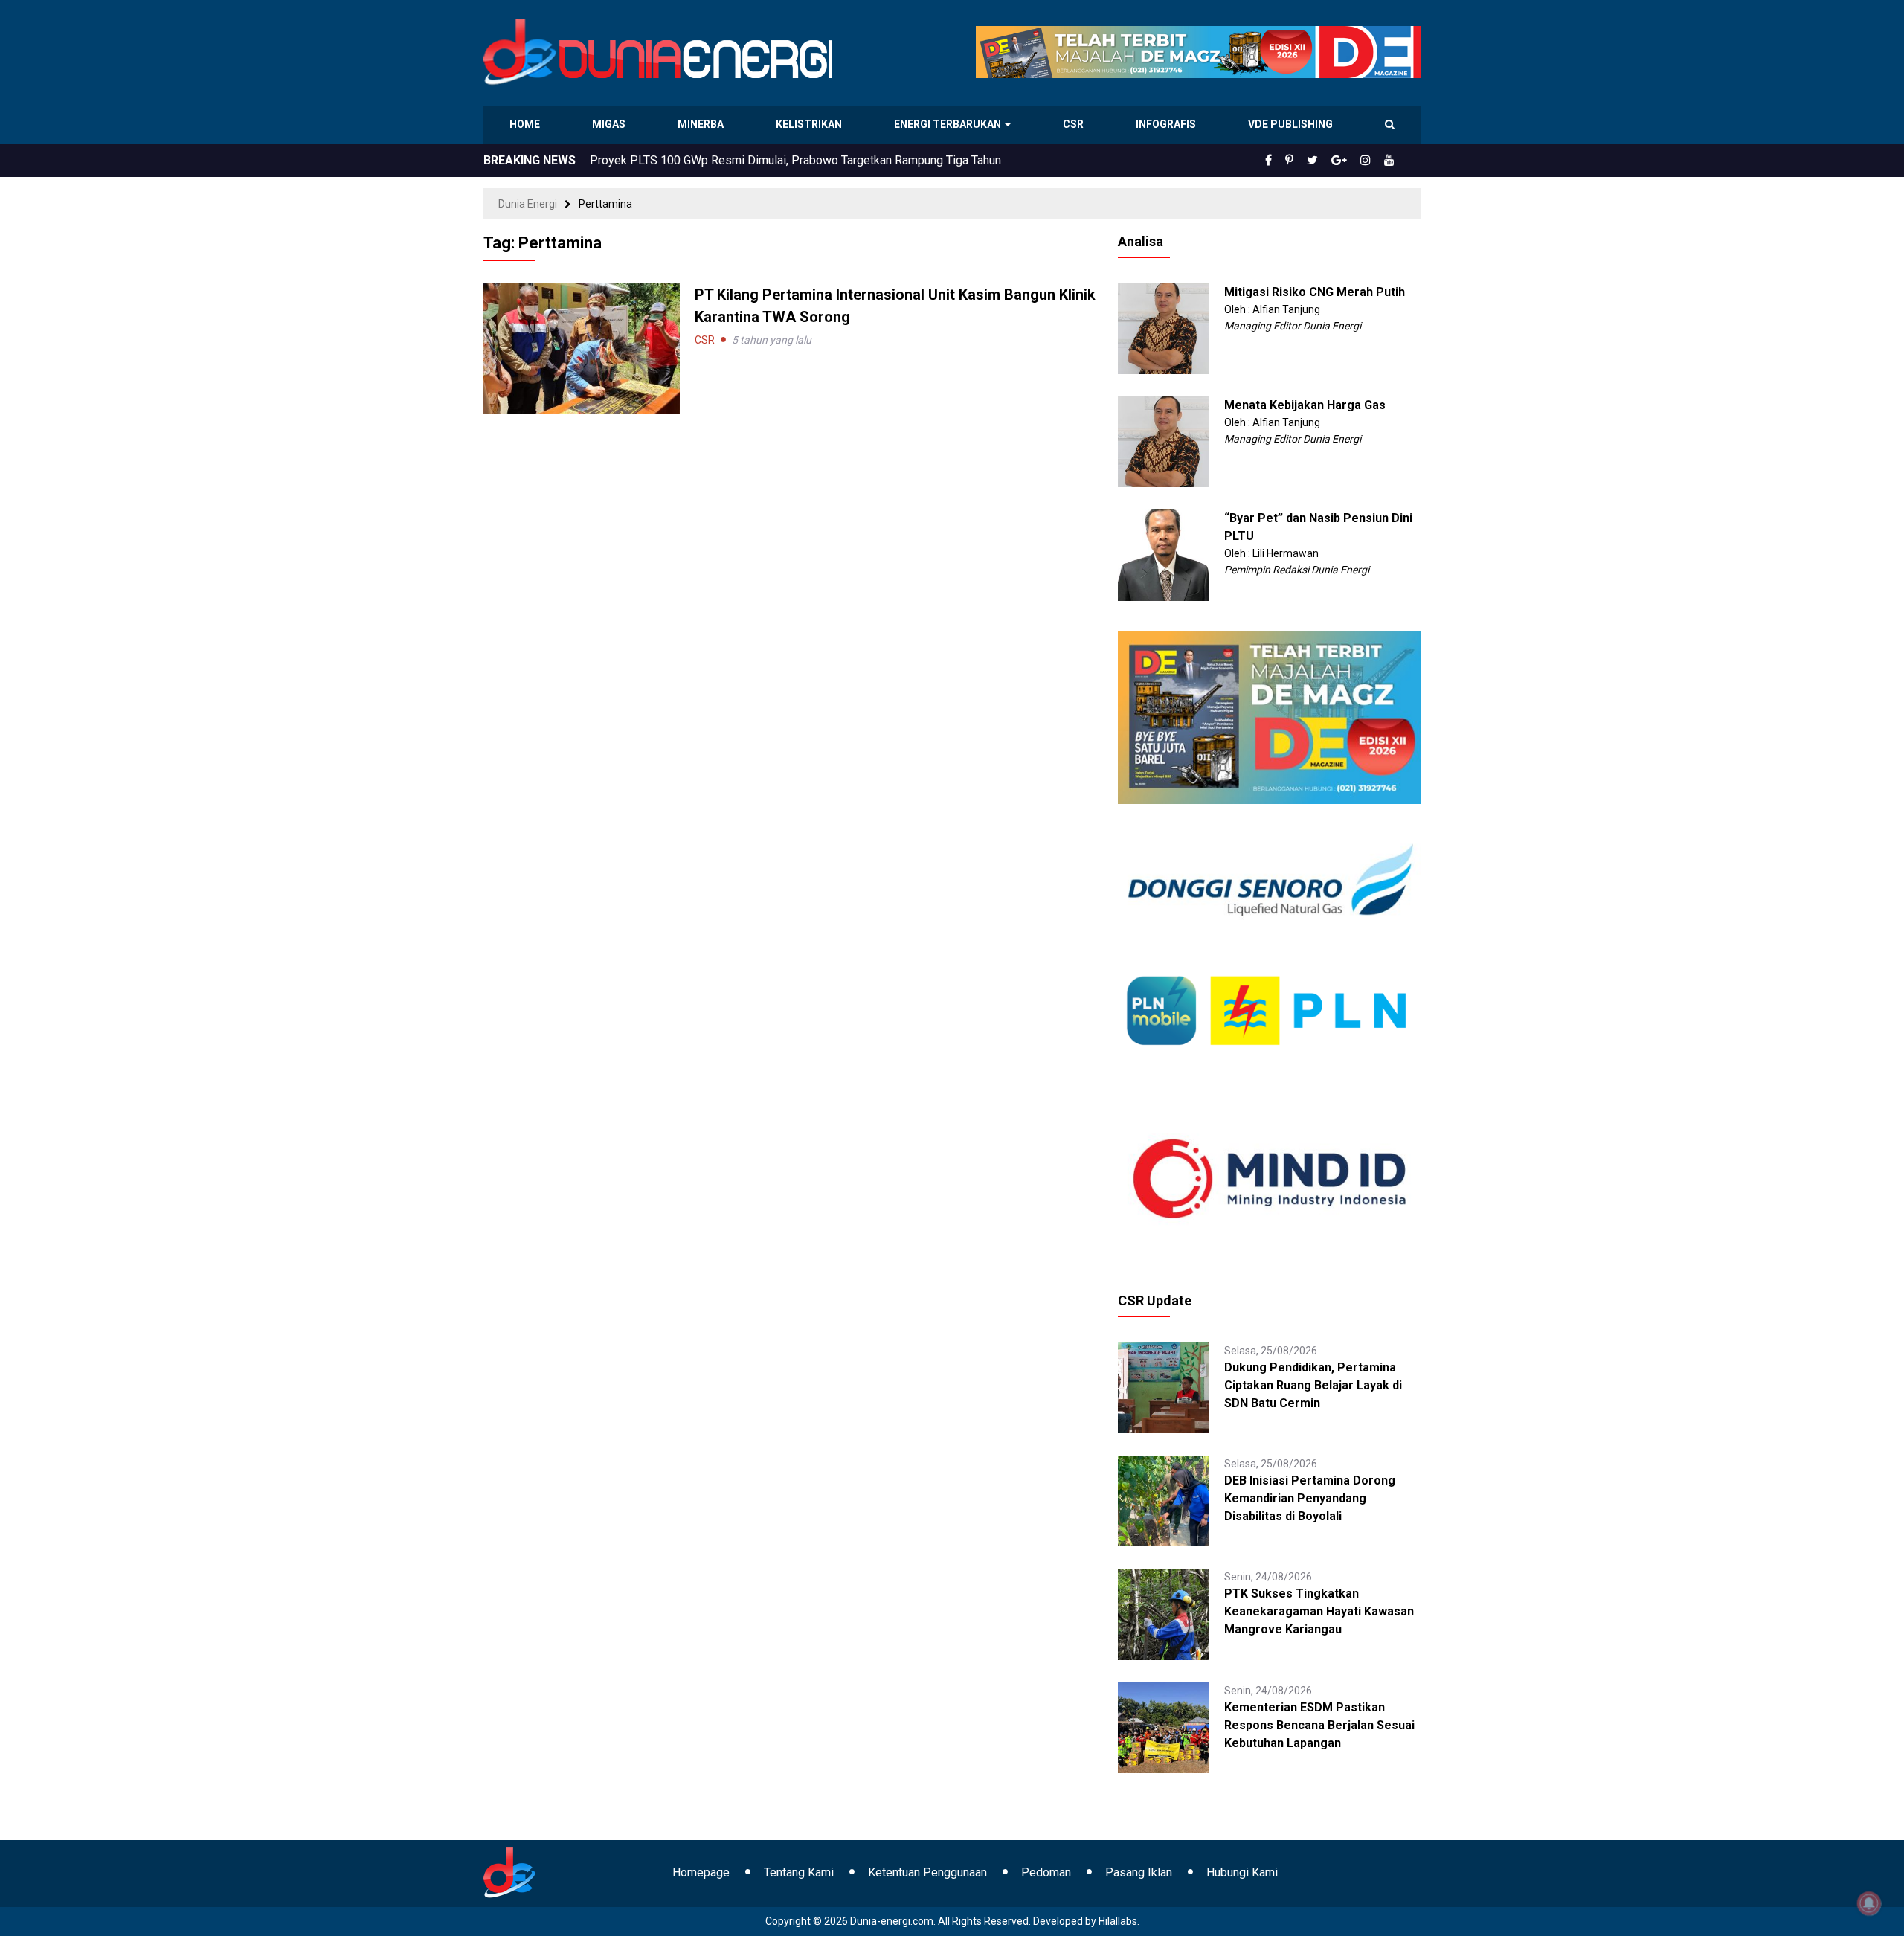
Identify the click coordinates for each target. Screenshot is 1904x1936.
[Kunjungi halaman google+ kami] (1351, 161)
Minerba (704, 124)
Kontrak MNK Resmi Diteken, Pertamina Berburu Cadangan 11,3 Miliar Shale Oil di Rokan (818, 160)
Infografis (1168, 124)
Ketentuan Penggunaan (927, 1872)
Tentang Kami (799, 1872)
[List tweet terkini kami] (1329, 161)
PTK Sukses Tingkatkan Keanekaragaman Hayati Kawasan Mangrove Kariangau (1319, 1611)
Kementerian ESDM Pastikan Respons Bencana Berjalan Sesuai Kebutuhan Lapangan (1319, 1725)
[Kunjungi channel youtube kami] (1392, 161)
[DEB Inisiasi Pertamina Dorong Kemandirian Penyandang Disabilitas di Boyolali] (1163, 1500)
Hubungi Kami (1242, 1872)
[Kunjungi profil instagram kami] (1372, 161)
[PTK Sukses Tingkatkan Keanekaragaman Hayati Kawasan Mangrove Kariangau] (1163, 1613)
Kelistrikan (811, 124)
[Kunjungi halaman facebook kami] (1293, 161)
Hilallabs (1118, 1921)
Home (525, 124)
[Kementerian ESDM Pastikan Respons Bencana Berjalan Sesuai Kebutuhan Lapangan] (1163, 1726)
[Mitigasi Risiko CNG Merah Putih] (1163, 328)
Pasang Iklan (1139, 1872)
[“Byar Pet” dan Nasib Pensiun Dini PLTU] (1163, 554)
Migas (610, 124)
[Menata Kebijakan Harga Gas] (1163, 441)
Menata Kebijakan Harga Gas (1305, 405)
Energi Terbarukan (950, 124)
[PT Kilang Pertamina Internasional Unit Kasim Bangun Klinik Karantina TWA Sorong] (582, 348)
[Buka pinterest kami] (1310, 161)
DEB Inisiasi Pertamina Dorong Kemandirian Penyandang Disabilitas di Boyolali (1310, 1498)
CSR (1075, 124)
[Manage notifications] (1869, 1903)
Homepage (701, 1872)
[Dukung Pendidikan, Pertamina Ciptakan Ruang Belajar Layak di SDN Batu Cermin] (1163, 1387)
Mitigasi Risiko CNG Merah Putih (1315, 292)
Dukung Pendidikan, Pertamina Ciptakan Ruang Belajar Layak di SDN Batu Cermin (1313, 1385)
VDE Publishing (1290, 124)
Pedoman (1046, 1872)
